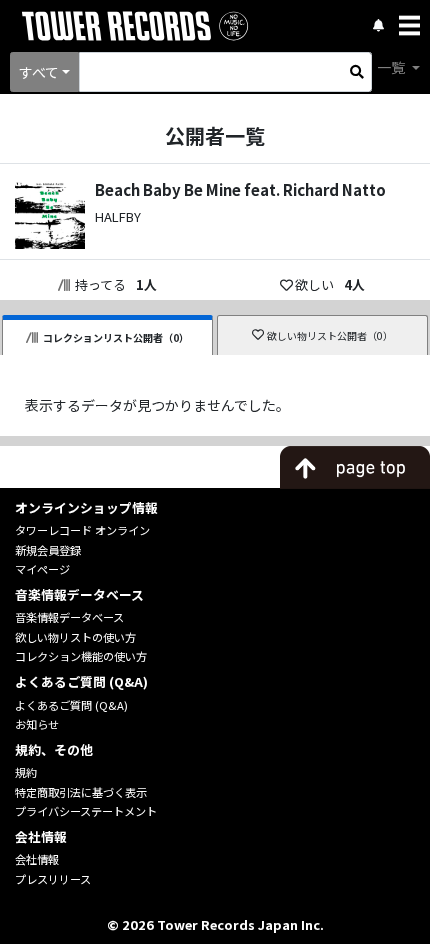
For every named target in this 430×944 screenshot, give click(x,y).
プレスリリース (53, 879)
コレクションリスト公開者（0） (116, 337)
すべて (39, 72)
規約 (26, 772)
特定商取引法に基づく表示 (81, 792)
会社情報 (37, 859)
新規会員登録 (48, 550)
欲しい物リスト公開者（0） (330, 335)
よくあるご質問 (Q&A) (71, 705)
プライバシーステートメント (86, 811)
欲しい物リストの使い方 (75, 637)
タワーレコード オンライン (82, 530)
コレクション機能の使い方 (81, 656)
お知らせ (37, 724)
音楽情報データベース (69, 617)
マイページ (42, 569)
